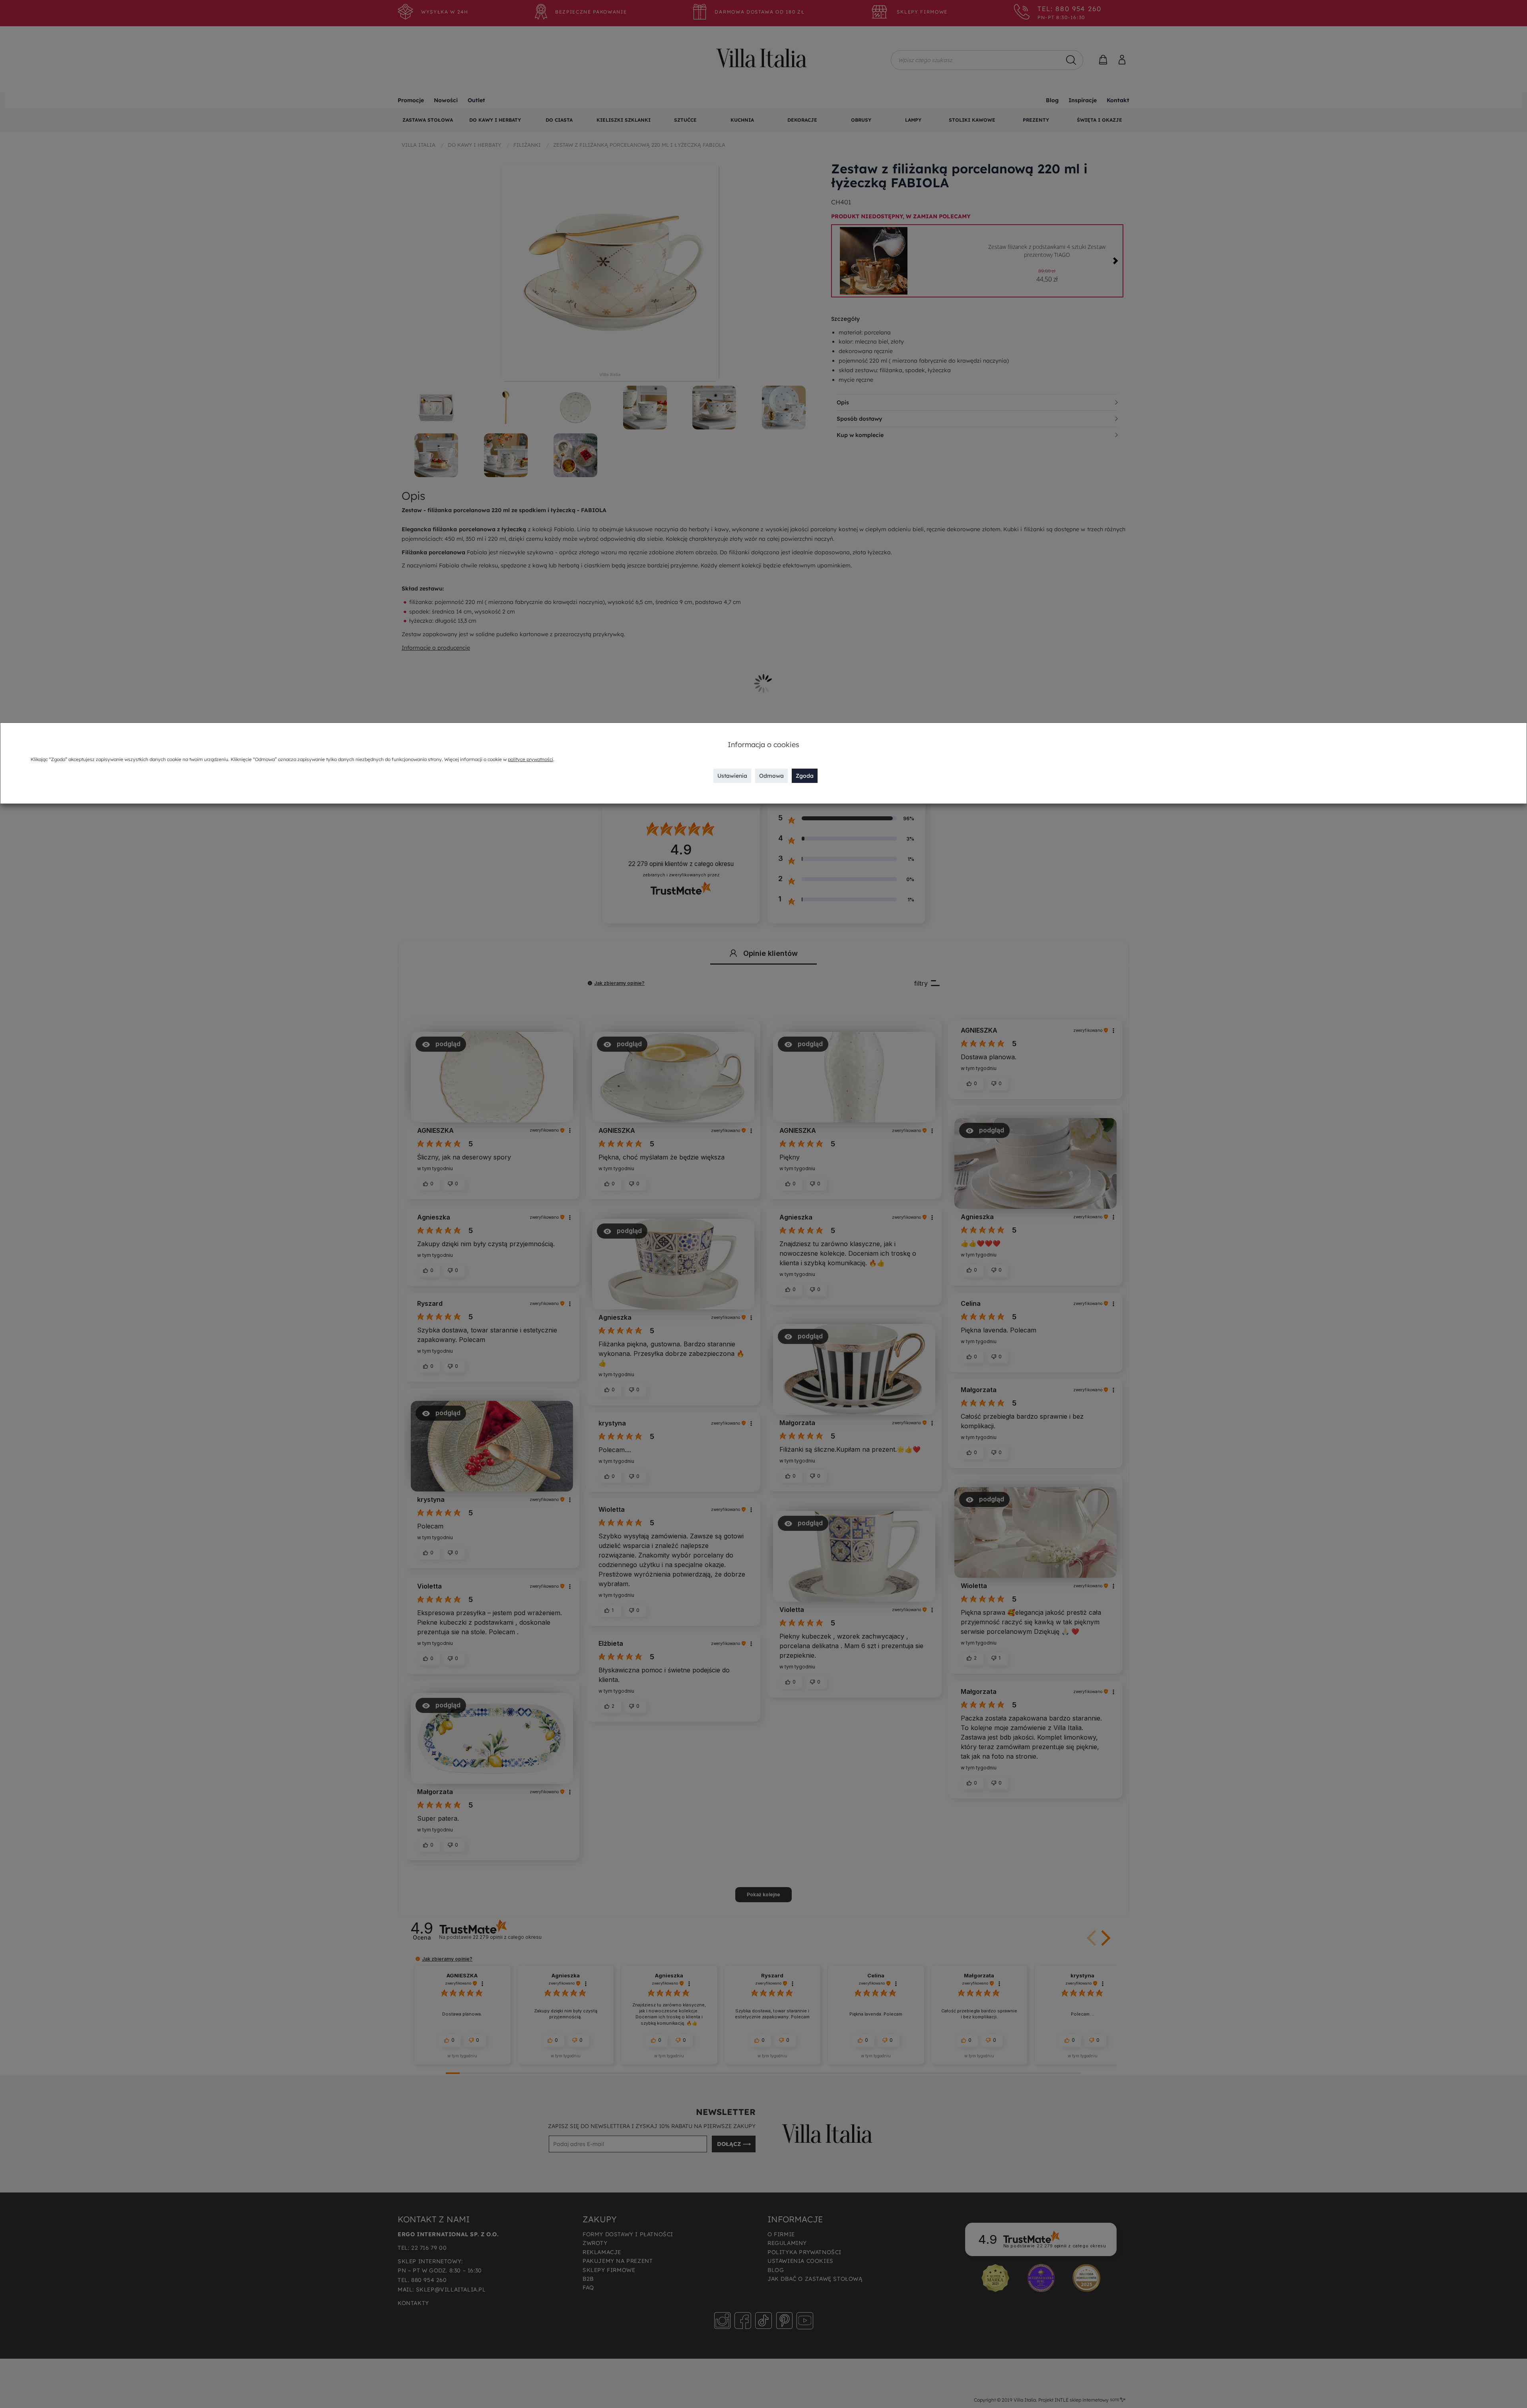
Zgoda (805, 776)
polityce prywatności (530, 759)
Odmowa (771, 776)
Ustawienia (732, 776)
